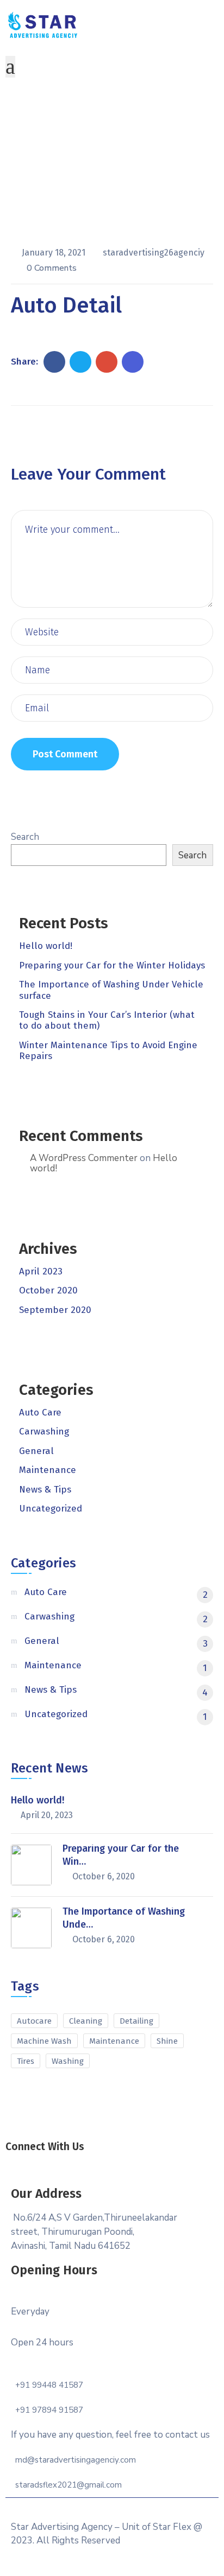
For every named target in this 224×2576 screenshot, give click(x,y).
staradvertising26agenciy (154, 253)
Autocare (34, 2021)
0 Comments (52, 268)
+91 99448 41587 (49, 2385)
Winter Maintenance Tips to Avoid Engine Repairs (108, 1051)
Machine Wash (44, 2041)
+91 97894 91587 (49, 2410)
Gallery (100, 183)
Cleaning (86, 2021)
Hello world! (46, 946)
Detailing (136, 2021)
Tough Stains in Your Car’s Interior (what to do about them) (107, 1020)
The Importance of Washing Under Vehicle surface (111, 990)
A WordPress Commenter (84, 1158)
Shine (167, 2041)
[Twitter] (100, 2161)
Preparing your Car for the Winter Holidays (112, 965)
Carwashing (44, 1432)
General (36, 1451)
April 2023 (41, 1271)
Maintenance (48, 1470)
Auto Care (40, 1413)
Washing (68, 2061)
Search (25, 837)
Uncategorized (51, 1509)
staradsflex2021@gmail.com (69, 2485)
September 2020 (55, 1310)
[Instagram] (124, 2161)
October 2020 (48, 1290)
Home (62, 183)
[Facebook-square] (76, 2161)
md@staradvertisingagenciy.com (76, 2460)
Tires (26, 2061)
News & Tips (45, 1490)
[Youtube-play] (148, 2161)
